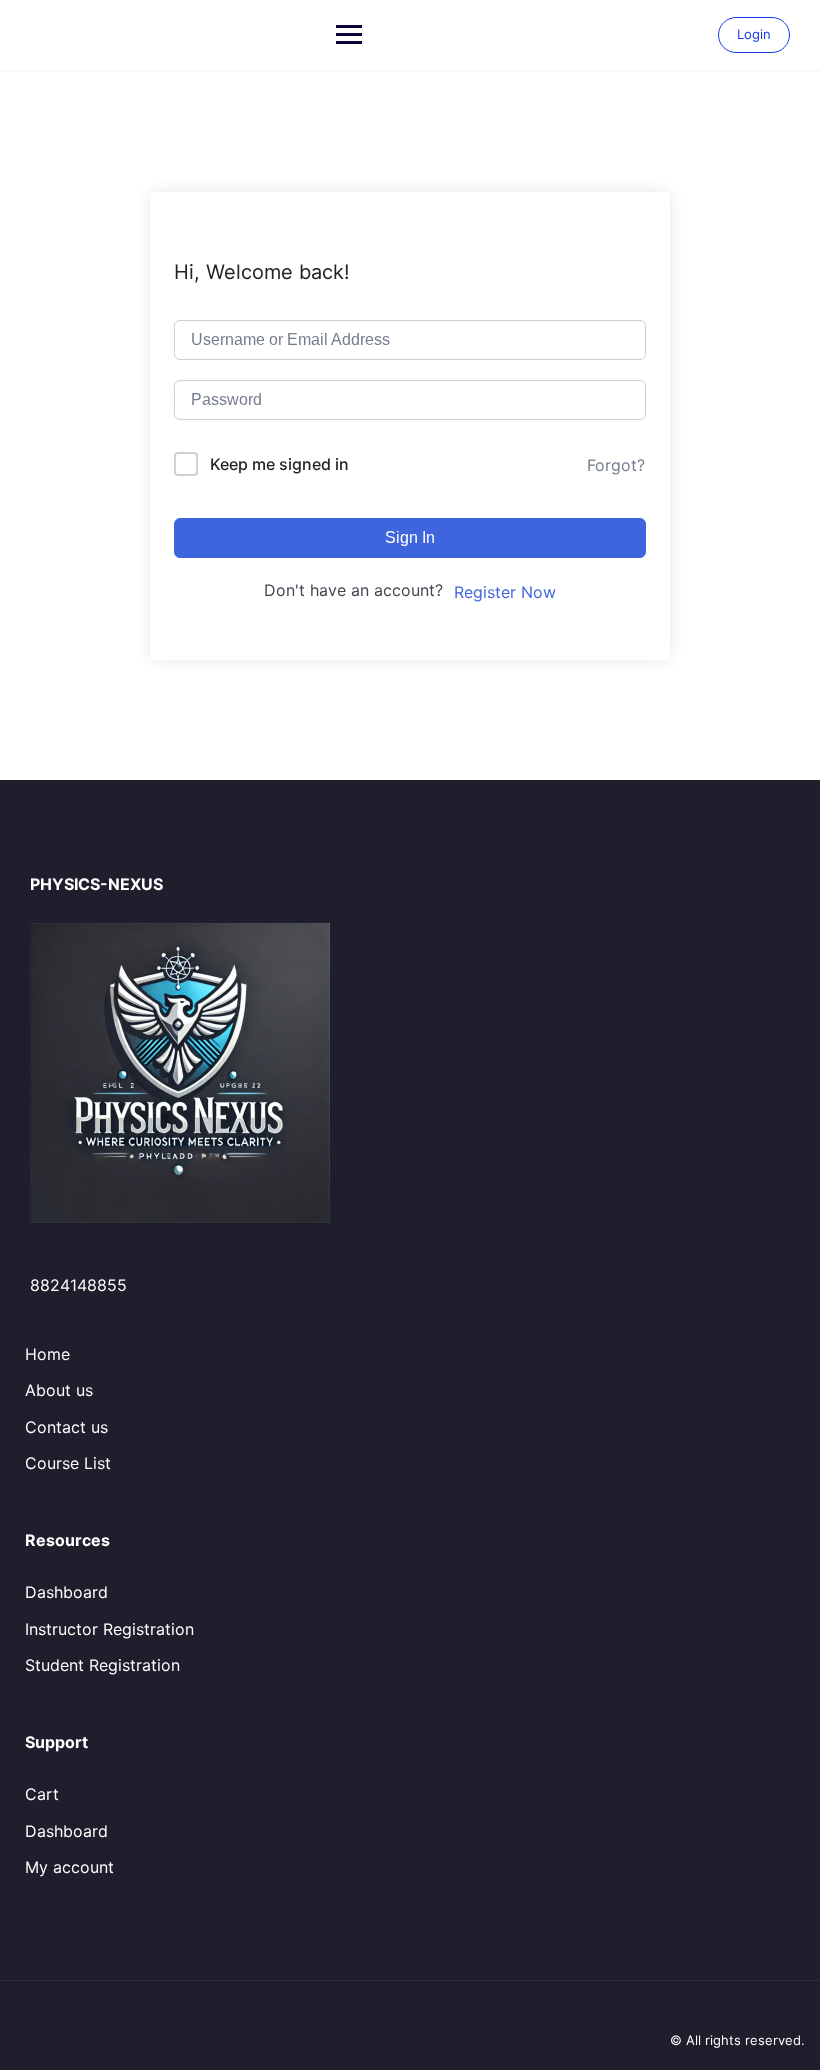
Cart (42, 1794)
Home (47, 1354)
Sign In (410, 537)
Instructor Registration (109, 1629)
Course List (68, 1463)
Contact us (66, 1427)
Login (754, 34)
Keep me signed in (279, 464)
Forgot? (616, 465)
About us (59, 1390)
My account (69, 1867)
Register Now (505, 592)
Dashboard (66, 1592)
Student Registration (102, 1665)
